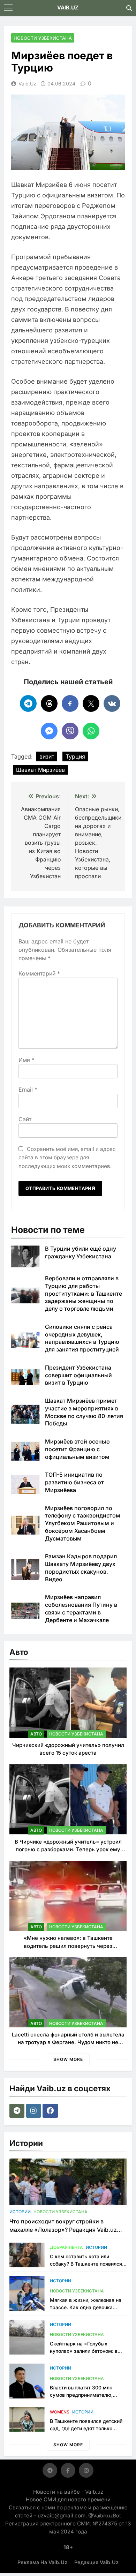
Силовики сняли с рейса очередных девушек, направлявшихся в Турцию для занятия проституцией (82, 1338)
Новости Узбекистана (43, 38)
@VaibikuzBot (105, 2515)
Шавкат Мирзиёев (40, 770)
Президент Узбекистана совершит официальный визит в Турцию (78, 1375)
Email (28, 1090)
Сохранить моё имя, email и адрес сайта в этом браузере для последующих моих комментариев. (67, 1158)
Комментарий (39, 973)
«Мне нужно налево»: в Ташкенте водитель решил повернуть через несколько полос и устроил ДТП (68, 1946)
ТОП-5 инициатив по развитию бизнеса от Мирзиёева (74, 1482)
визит (47, 756)
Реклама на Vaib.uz (42, 2562)
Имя (27, 1060)
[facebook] (51, 2111)
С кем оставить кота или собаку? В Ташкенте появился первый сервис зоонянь (86, 2264)
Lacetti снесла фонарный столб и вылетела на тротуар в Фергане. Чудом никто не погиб (68, 2042)
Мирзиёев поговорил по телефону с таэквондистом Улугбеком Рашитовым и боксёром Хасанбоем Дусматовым (83, 1523)
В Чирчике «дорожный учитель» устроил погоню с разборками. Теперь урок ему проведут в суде (68, 1850)
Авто (36, 1734)
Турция (75, 756)
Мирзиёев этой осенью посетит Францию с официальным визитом (77, 1449)
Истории (20, 2212)
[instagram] (34, 2111)
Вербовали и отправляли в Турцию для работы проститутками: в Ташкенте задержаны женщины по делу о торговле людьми (84, 1293)
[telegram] (18, 2111)
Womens (60, 2412)
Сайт (25, 1119)
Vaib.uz (27, 84)
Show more (68, 2059)
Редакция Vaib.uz (96, 2562)
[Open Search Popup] (129, 8)
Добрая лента (66, 2247)
